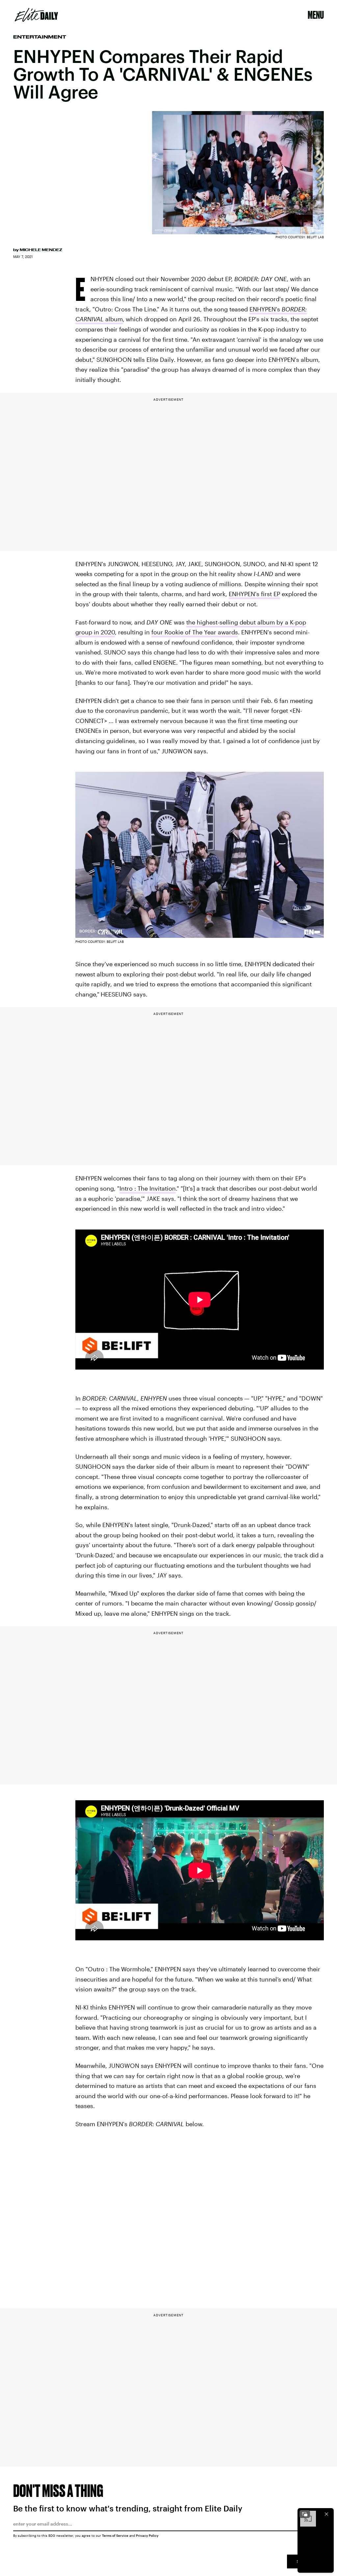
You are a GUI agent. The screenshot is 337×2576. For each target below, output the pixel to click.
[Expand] (305, 2514)
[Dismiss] (326, 2514)
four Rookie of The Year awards (195, 632)
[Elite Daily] (36, 15)
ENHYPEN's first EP (254, 594)
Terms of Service (115, 2535)
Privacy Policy (147, 2535)
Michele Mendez (41, 250)
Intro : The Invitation (148, 1188)
